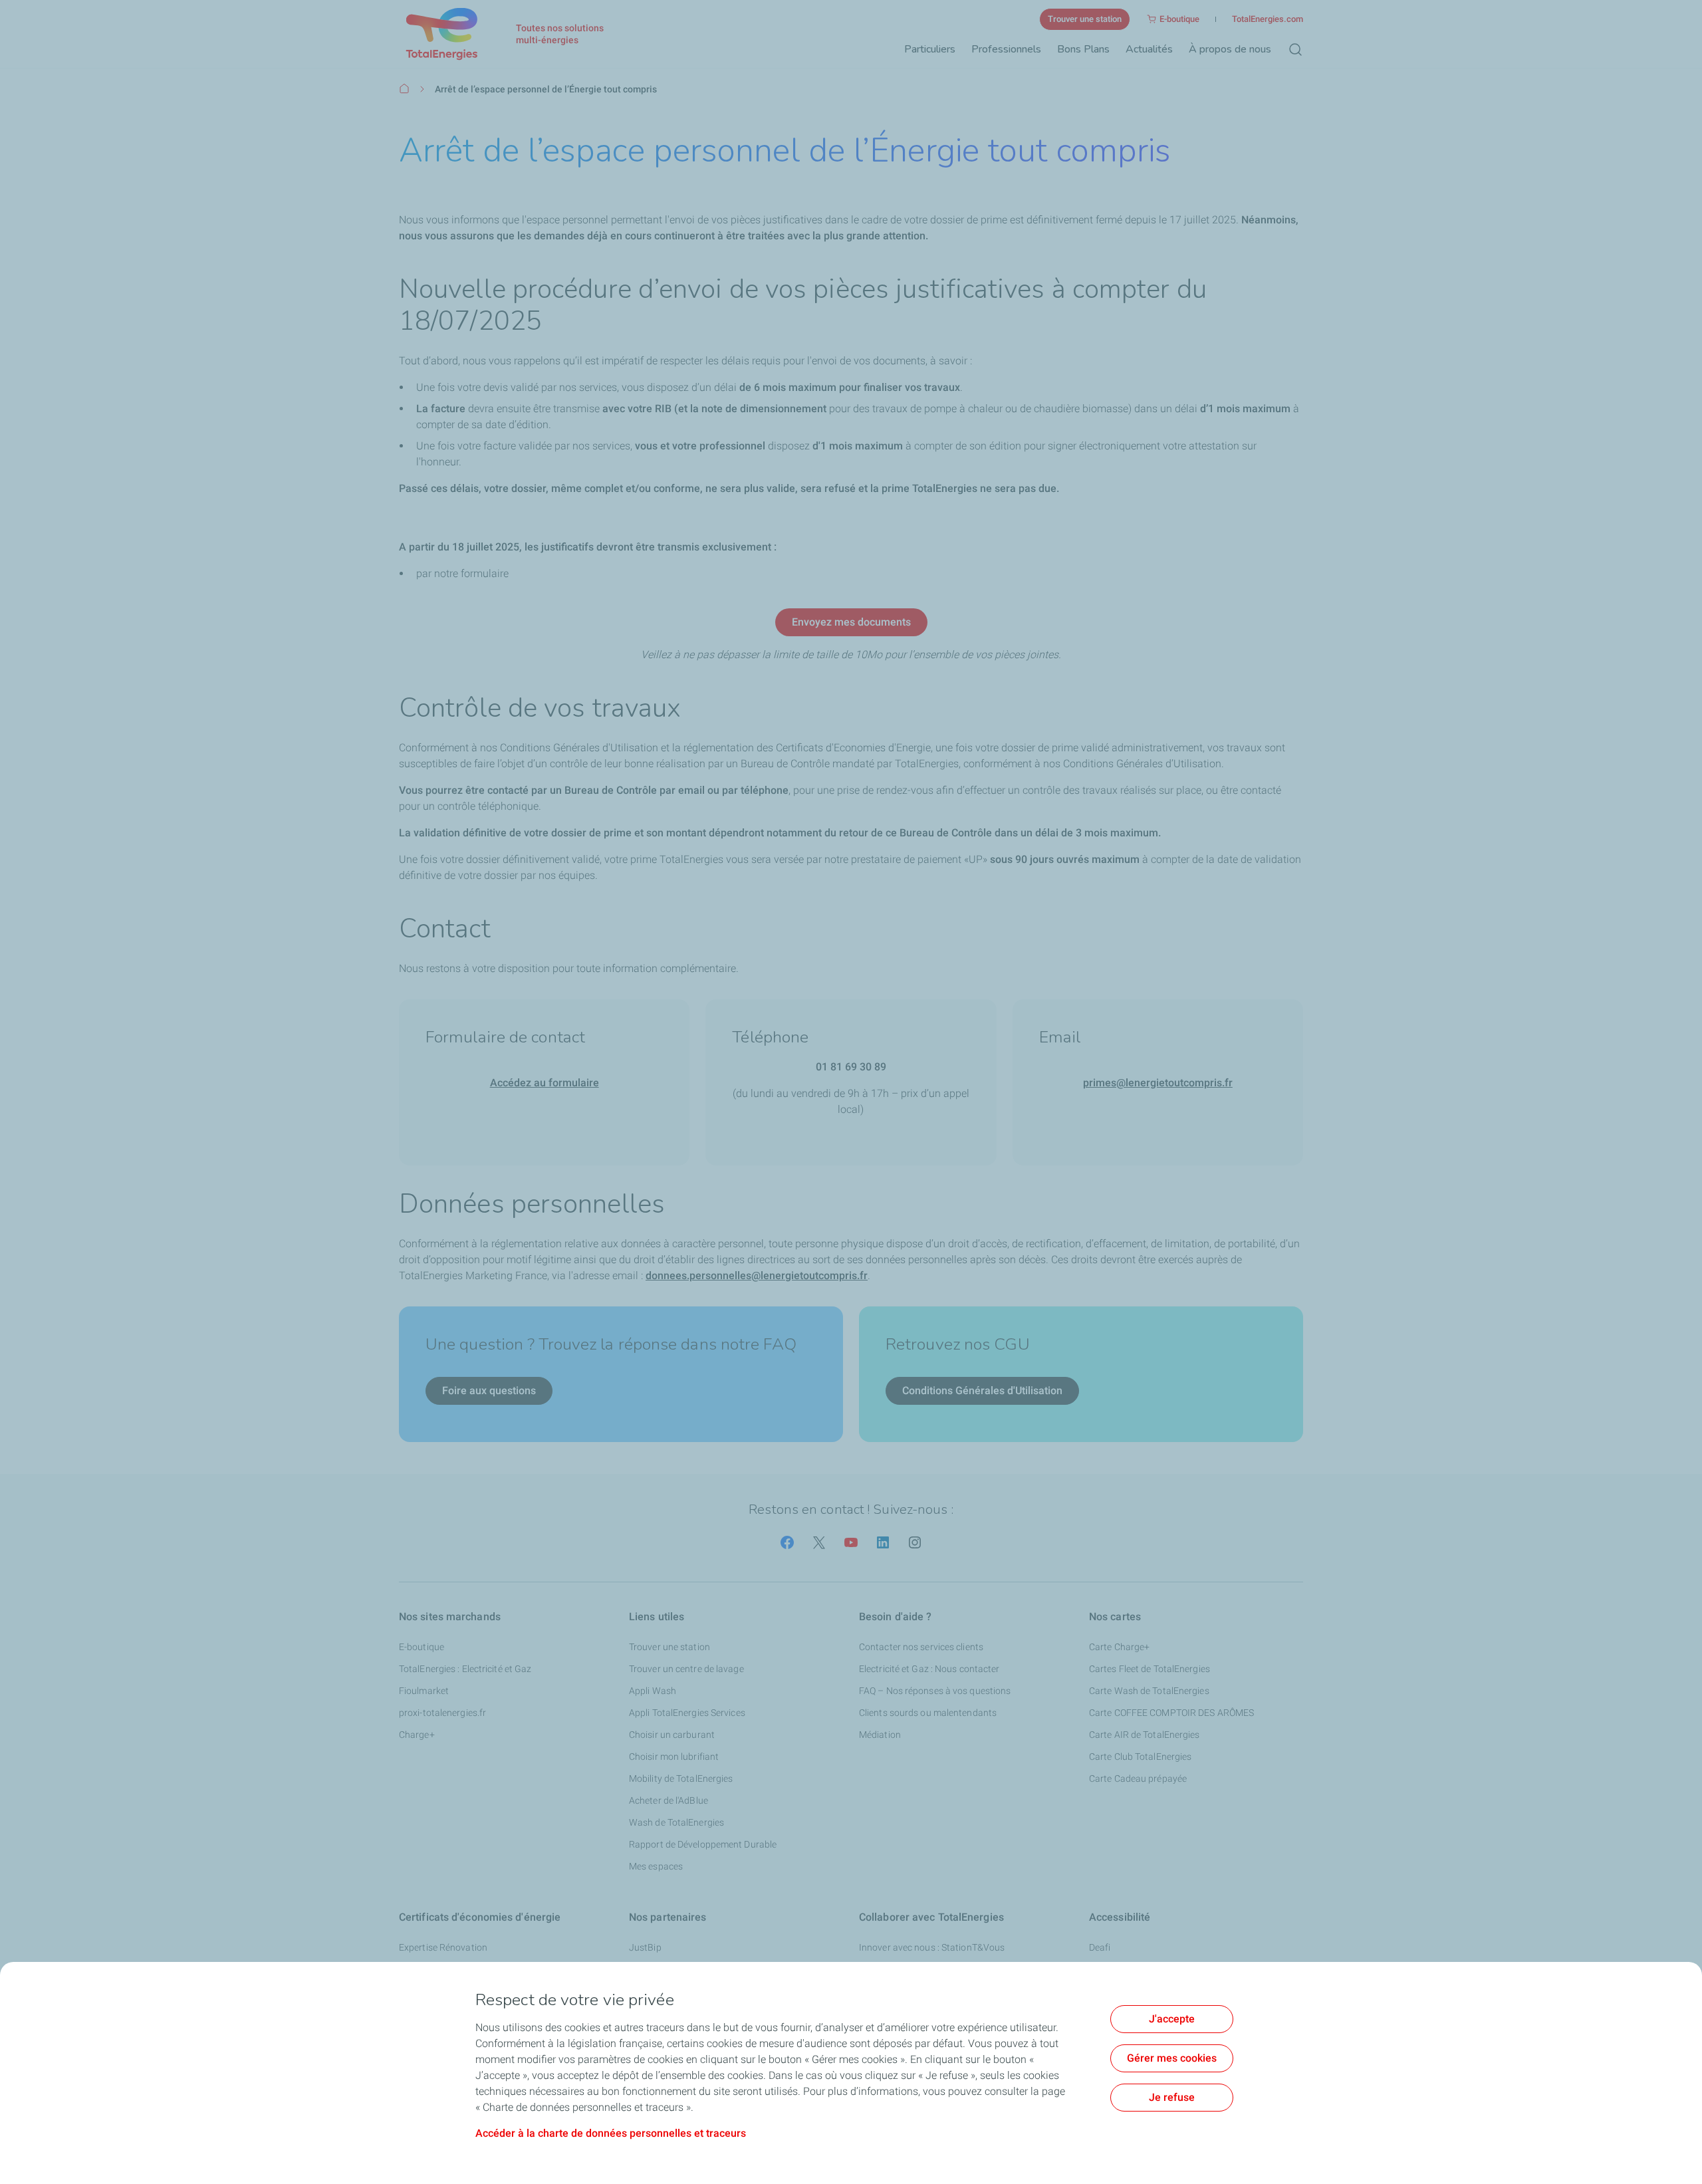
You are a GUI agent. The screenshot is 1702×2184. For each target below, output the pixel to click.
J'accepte (1172, 2019)
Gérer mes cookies (1172, 2058)
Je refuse (1172, 2097)
